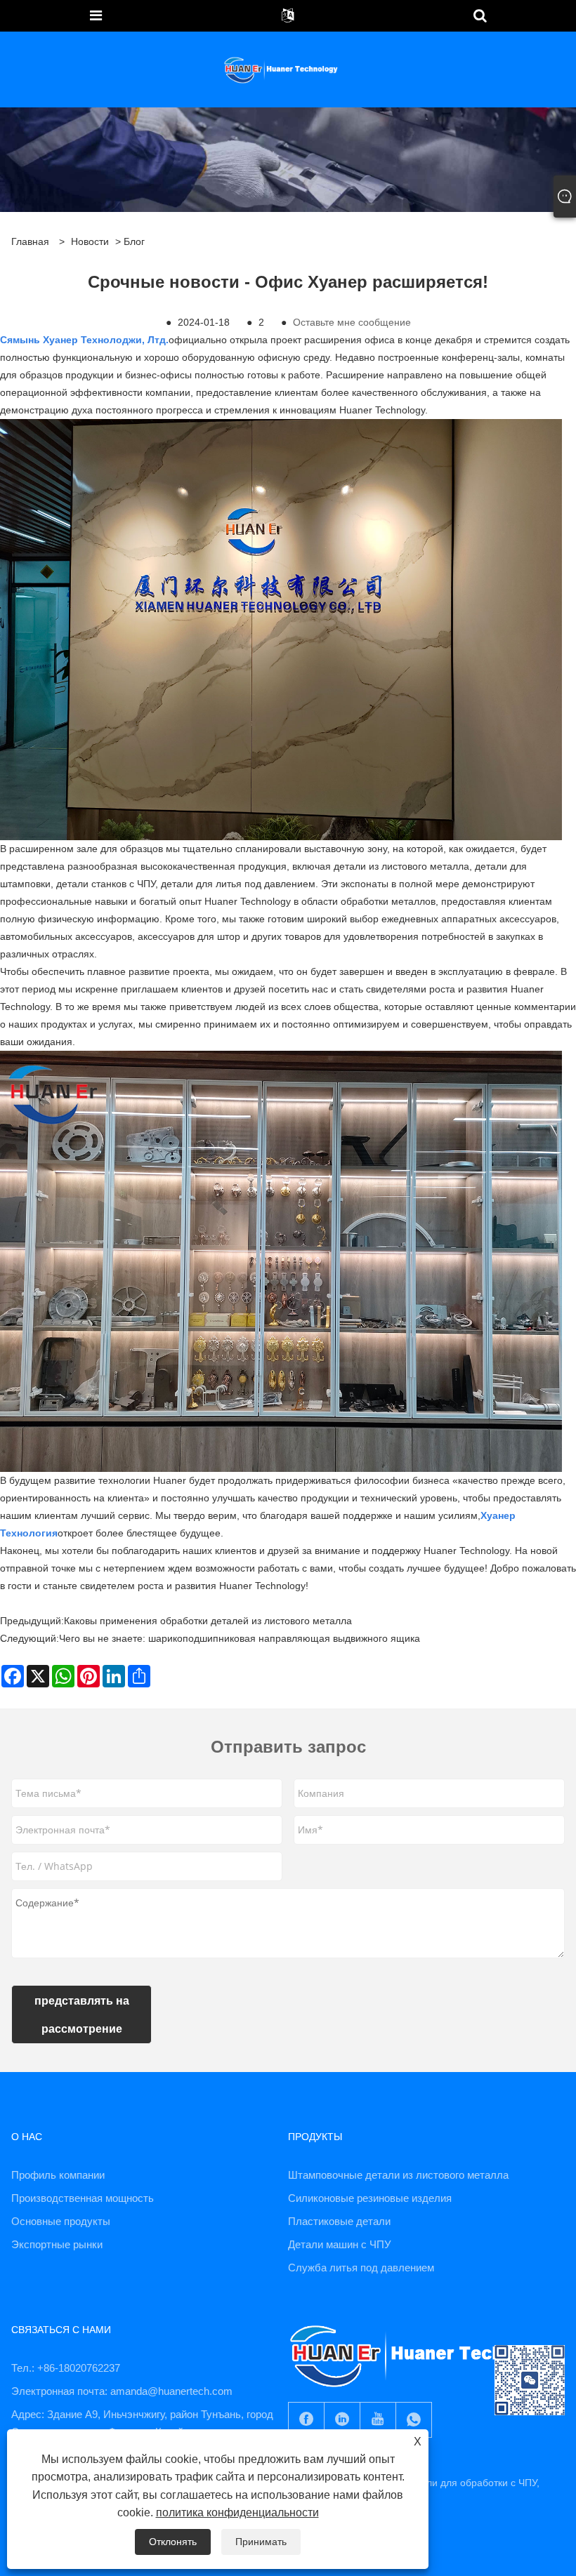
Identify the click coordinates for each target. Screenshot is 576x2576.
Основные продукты (61, 2221)
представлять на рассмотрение (82, 2014)
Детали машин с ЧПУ (340, 2244)
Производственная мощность (83, 2198)
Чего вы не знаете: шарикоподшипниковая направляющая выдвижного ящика (240, 1638)
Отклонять (173, 2542)
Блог (134, 241)
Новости (90, 241)
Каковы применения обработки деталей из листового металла (208, 1621)
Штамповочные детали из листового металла (398, 2175)
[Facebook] (306, 2420)
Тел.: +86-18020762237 (66, 2368)
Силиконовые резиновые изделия (370, 2198)
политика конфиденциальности (237, 2512)
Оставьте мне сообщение (352, 322)
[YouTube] (378, 2420)
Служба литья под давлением (361, 2268)
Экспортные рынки (57, 2244)
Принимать (261, 2542)
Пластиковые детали (339, 2221)
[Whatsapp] (414, 2420)
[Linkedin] (342, 2420)
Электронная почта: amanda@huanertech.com (122, 2391)
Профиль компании (58, 2175)
